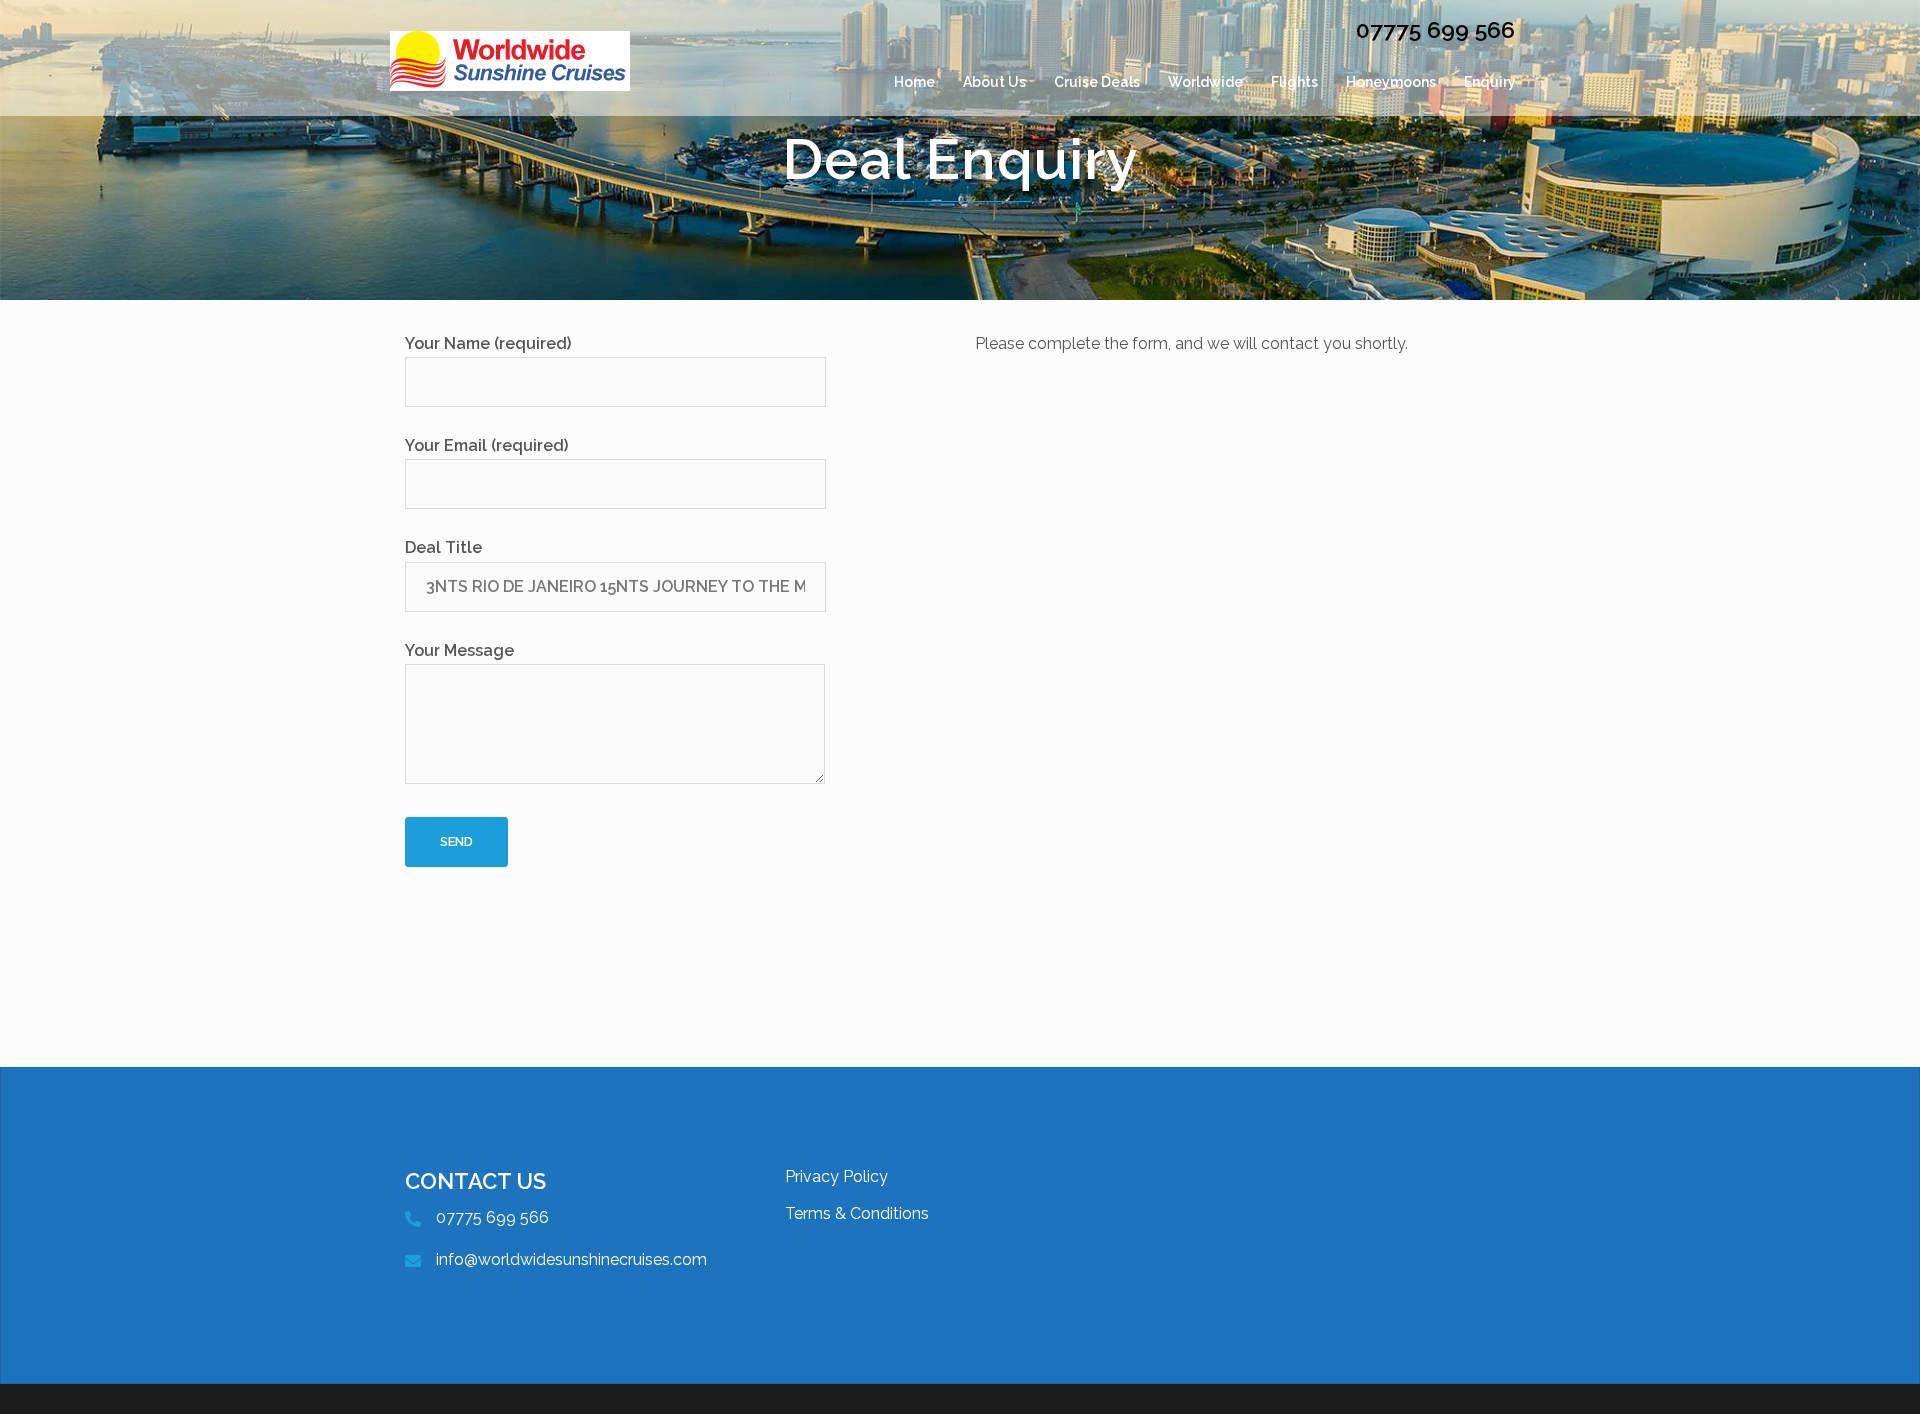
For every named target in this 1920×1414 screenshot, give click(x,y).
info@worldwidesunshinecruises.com (571, 1259)
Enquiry (1490, 82)
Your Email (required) (486, 445)
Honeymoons (1391, 82)
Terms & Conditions (857, 1213)
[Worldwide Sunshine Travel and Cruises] (510, 82)
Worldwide (1205, 82)
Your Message (459, 650)
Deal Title (443, 547)
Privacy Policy (836, 1176)
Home (914, 82)
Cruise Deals (1097, 82)
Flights (1294, 82)
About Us (994, 82)
